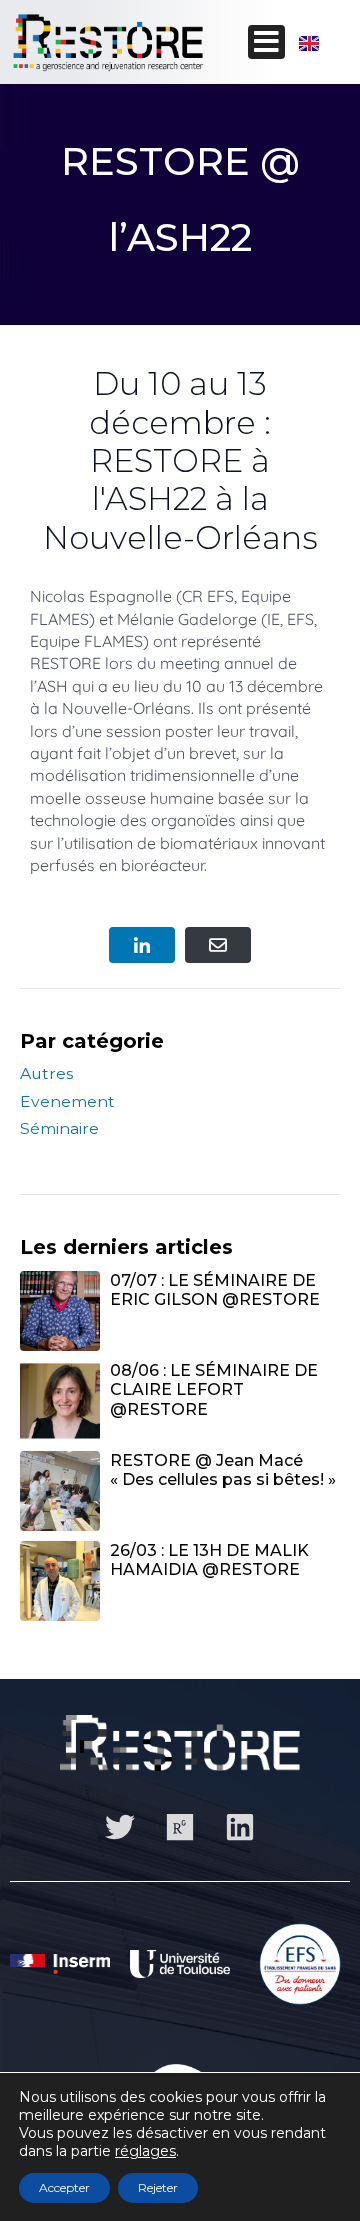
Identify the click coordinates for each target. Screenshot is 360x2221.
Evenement (67, 1101)
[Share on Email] (218, 945)
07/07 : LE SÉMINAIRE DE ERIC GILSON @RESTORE (215, 1290)
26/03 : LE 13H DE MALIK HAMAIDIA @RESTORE (209, 1560)
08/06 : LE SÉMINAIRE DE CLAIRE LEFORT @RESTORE (214, 1389)
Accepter (64, 2187)
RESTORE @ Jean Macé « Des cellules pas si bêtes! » (223, 1470)
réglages (145, 2151)
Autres (46, 1073)
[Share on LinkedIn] (142, 945)
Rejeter (158, 2187)
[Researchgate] (180, 1827)
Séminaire (59, 1128)
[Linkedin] (240, 1827)
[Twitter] (120, 1827)
